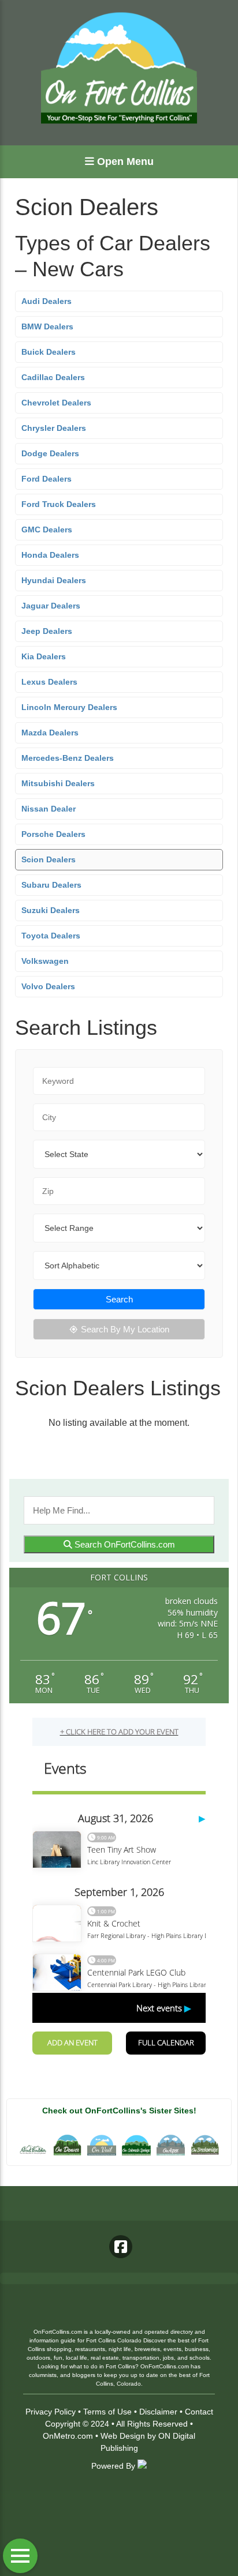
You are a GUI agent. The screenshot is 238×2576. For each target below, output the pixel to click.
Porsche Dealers (53, 834)
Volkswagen (45, 961)
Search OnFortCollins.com (124, 1544)
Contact (199, 2412)
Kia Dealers (44, 656)
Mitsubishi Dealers (58, 783)
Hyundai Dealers (54, 580)
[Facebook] (121, 2247)
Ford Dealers (47, 479)
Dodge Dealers (50, 453)
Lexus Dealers (49, 682)
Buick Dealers (49, 352)
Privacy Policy (51, 2412)
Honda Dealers (50, 555)
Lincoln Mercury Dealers (69, 707)
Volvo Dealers (48, 986)
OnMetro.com (68, 2436)
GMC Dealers (47, 530)
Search (119, 1299)
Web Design (123, 2436)
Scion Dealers (49, 859)
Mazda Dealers (50, 733)
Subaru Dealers (51, 885)
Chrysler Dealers (54, 428)
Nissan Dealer (49, 809)
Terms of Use (107, 2412)
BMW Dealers (47, 326)
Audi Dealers (47, 301)
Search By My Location (125, 1329)
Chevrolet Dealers (56, 403)
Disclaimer (158, 2412)
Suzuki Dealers (51, 910)
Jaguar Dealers (51, 606)
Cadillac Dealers (53, 377)
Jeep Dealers (47, 631)
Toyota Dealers (51, 936)
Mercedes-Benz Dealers (68, 758)
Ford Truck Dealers (59, 504)
